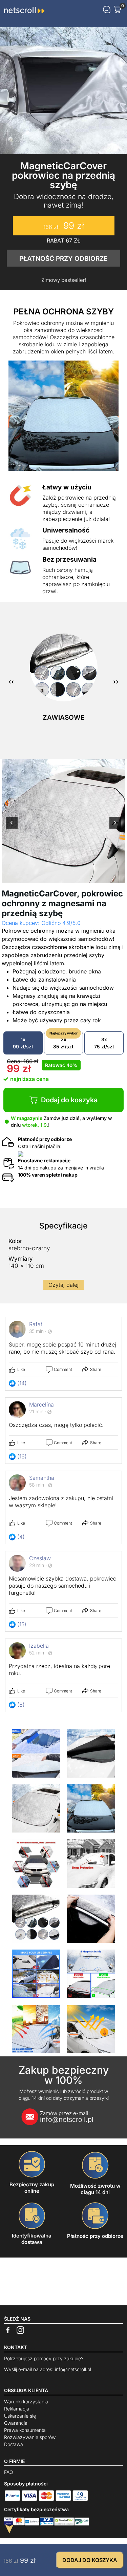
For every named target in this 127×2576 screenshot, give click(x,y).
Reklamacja (17, 2409)
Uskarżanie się (20, 2416)
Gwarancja (16, 2423)
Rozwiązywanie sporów (30, 2437)
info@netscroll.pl (67, 2117)
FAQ (9, 2472)
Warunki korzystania (26, 2401)
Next (115, 827)
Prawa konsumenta (25, 2430)
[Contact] (107, 9)
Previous (12, 827)
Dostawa (14, 2444)
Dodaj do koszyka (69, 1100)
